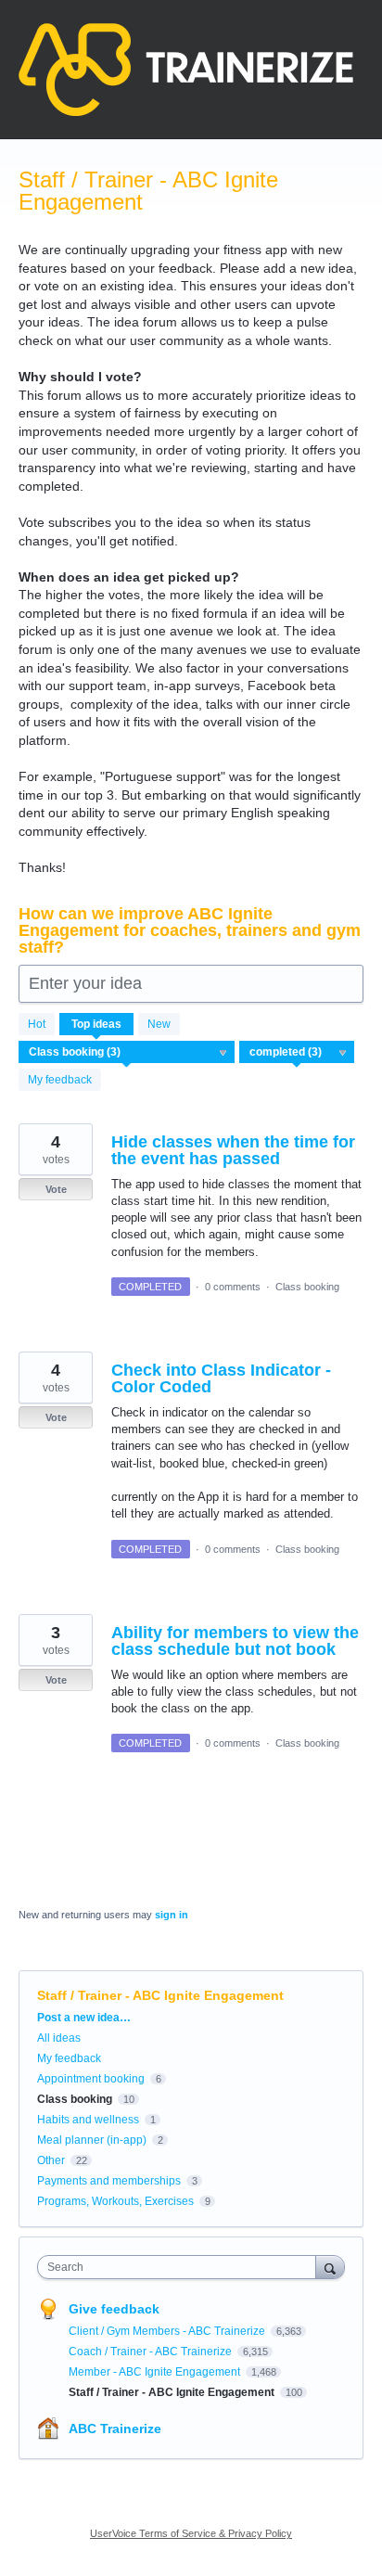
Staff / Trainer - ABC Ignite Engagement (173, 2392)
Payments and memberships (109, 2181)
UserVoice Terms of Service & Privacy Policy (191, 2533)
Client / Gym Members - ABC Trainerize (168, 2331)
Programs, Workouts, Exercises (115, 2201)
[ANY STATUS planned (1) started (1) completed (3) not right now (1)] (297, 1052)
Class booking (307, 1287)
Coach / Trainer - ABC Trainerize (152, 2352)
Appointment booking (91, 2079)
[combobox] (181, 2267)
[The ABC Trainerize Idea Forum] (186, 70)
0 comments (233, 1287)
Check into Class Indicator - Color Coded (221, 1378)
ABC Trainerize (115, 2429)
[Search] (330, 2267)
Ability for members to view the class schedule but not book (235, 1641)
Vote (56, 1189)
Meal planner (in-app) (92, 2140)
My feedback (60, 1080)
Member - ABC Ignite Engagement (156, 2372)
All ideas (59, 2038)
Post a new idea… (84, 2018)
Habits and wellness (88, 2120)
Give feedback (114, 2309)
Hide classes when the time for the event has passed (233, 1150)
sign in (172, 1915)
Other (51, 2160)
